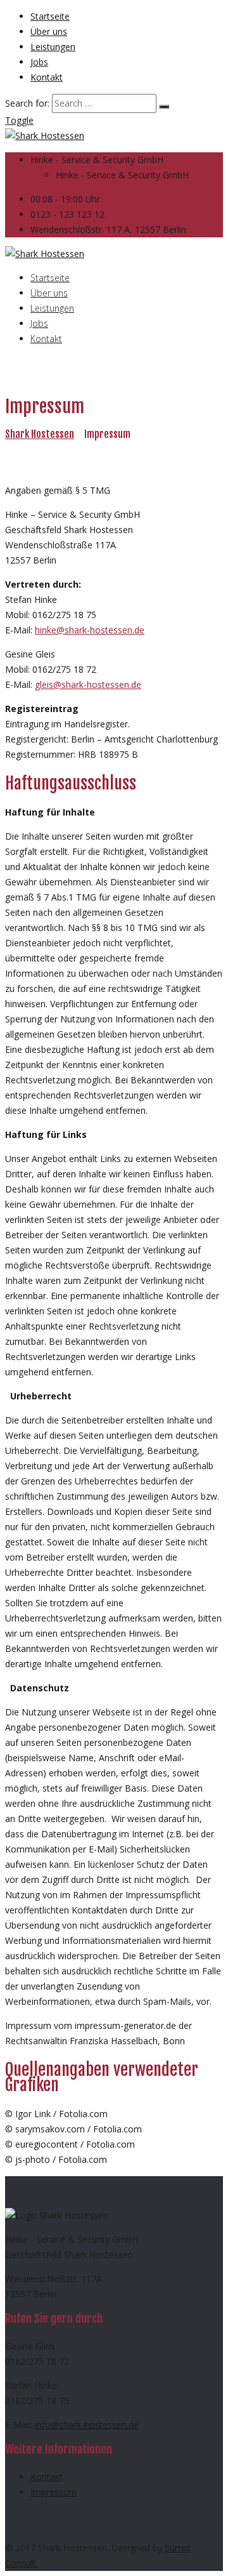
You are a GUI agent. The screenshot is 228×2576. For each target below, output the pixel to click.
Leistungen (53, 47)
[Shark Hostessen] (45, 135)
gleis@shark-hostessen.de (88, 684)
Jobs (39, 62)
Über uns (49, 31)
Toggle (19, 120)
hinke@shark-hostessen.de (90, 630)
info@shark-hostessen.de (87, 2425)
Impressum (54, 2492)
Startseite (50, 16)
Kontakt (47, 77)
